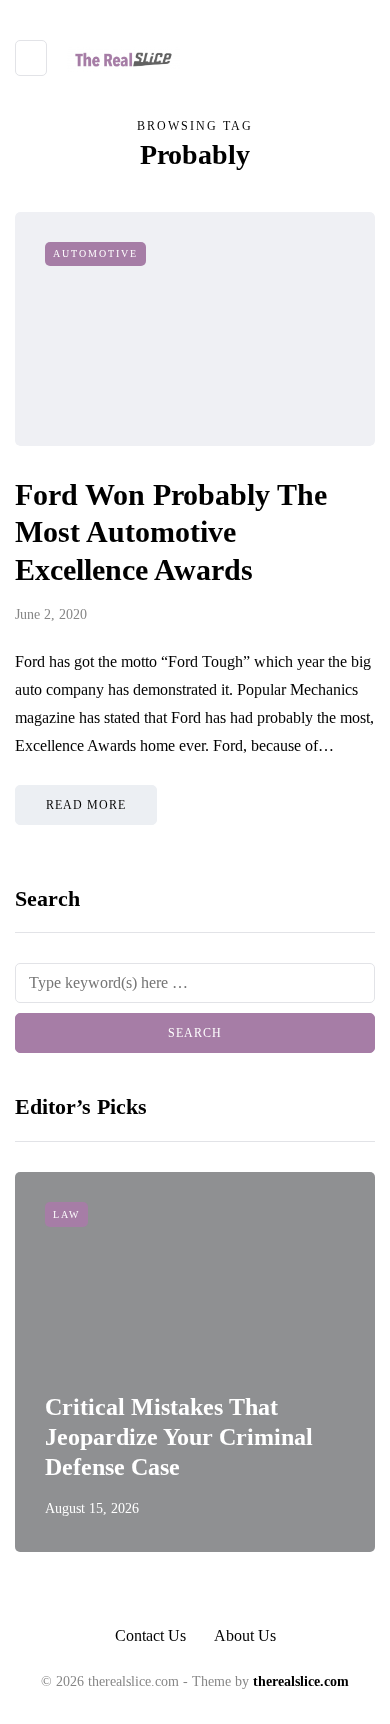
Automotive (95, 253)
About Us (245, 1635)
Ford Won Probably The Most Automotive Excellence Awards (171, 532)
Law (66, 1214)
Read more (86, 805)
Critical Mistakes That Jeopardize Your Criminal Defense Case (179, 1437)
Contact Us (150, 1635)
